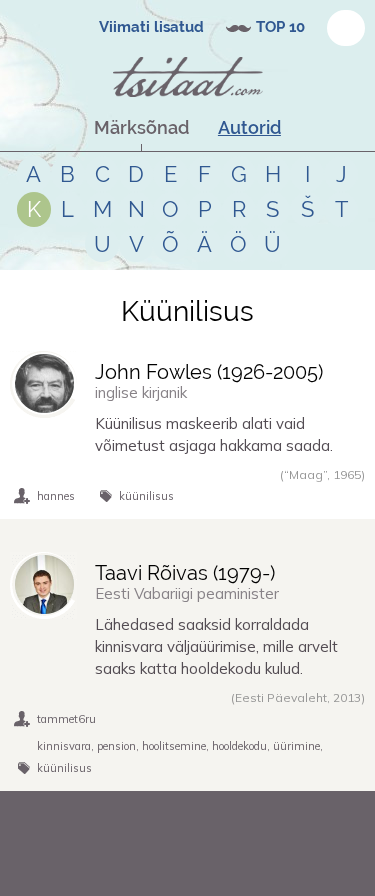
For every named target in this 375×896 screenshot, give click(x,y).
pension (116, 746)
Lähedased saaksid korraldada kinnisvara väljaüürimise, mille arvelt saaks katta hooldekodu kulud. (216, 646)
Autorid (249, 127)
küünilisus (146, 496)
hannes (56, 496)
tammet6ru (66, 719)
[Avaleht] (188, 77)
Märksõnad (141, 127)
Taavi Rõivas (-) (185, 573)
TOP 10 (280, 27)
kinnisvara (64, 746)
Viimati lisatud (151, 27)
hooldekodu (239, 746)
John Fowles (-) (209, 372)
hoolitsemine (174, 746)
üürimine (296, 746)
